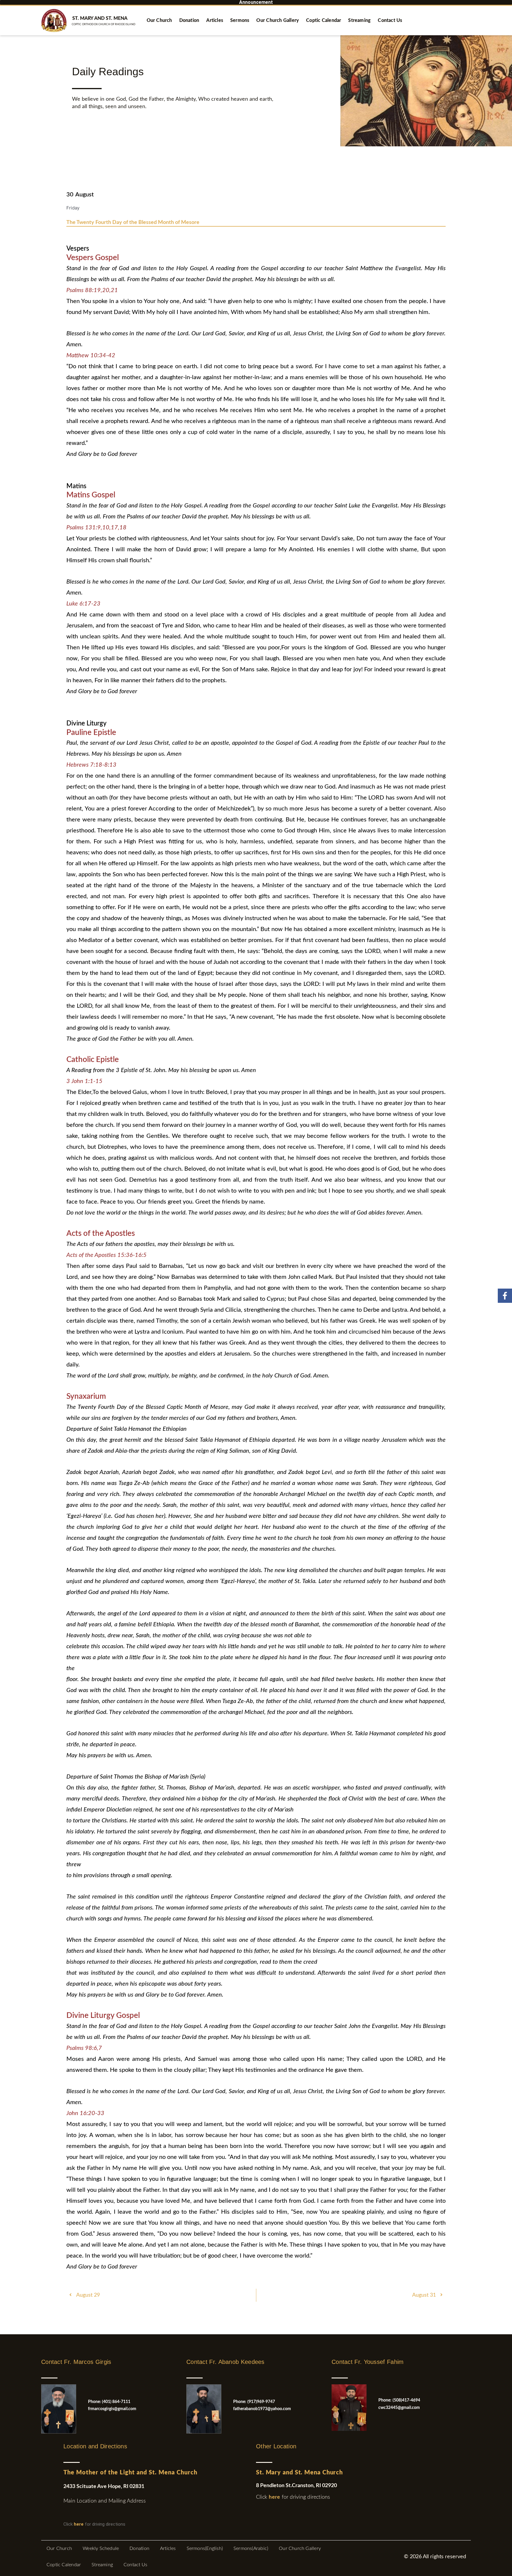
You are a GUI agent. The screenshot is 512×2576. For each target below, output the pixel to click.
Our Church (159, 20)
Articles (215, 20)
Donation (189, 20)
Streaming (359, 20)
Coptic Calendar (324, 20)
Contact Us (390, 20)
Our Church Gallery (278, 20)
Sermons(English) (205, 2548)
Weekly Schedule (101, 2548)
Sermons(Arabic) (251, 2548)
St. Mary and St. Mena (100, 18)
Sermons (240, 20)
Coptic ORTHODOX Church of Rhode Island (104, 24)
